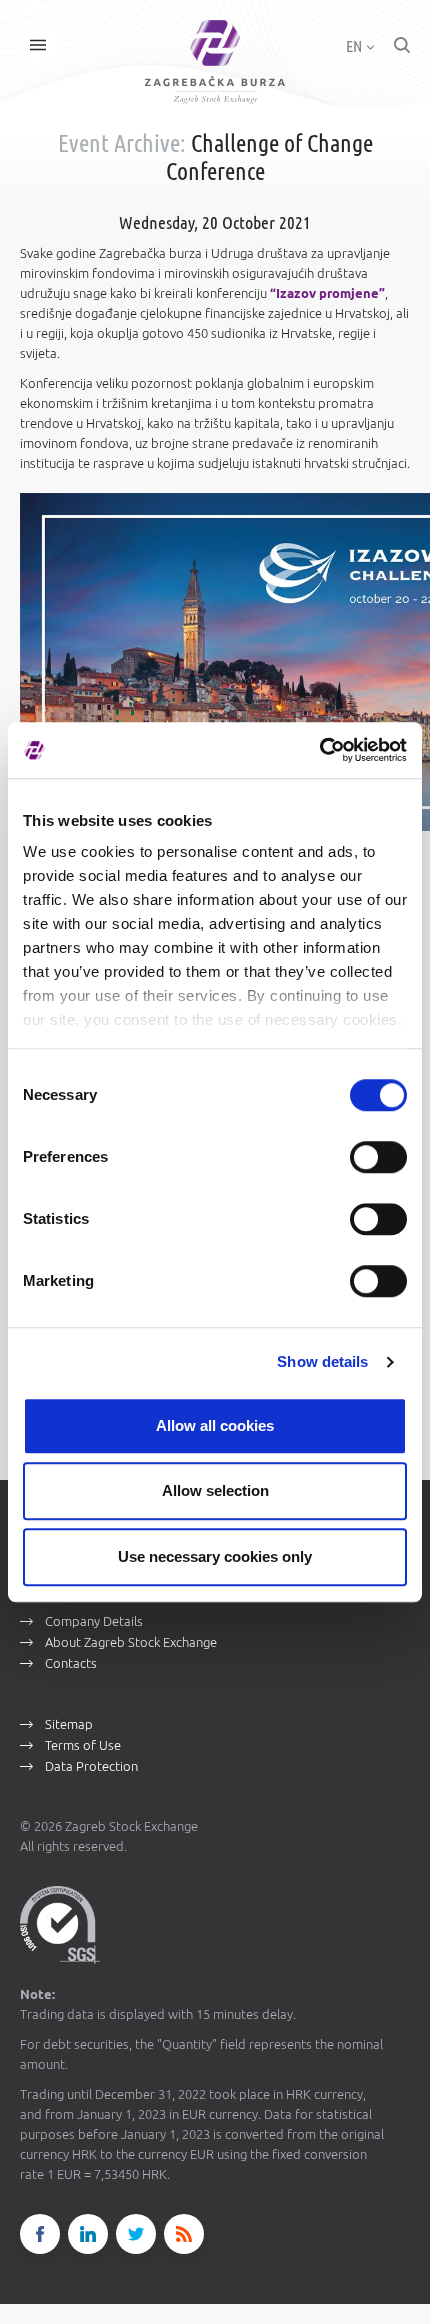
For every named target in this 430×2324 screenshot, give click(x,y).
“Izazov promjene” (327, 293)
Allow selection (215, 1490)
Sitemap (69, 1724)
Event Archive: (122, 143)
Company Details (94, 1621)
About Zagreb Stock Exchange (131, 1642)
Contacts (71, 1663)
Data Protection (91, 1766)
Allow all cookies (215, 1425)
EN (355, 46)
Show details (322, 1361)
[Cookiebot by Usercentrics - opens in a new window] (319, 750)
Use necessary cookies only (215, 1556)
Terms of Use (83, 1745)
